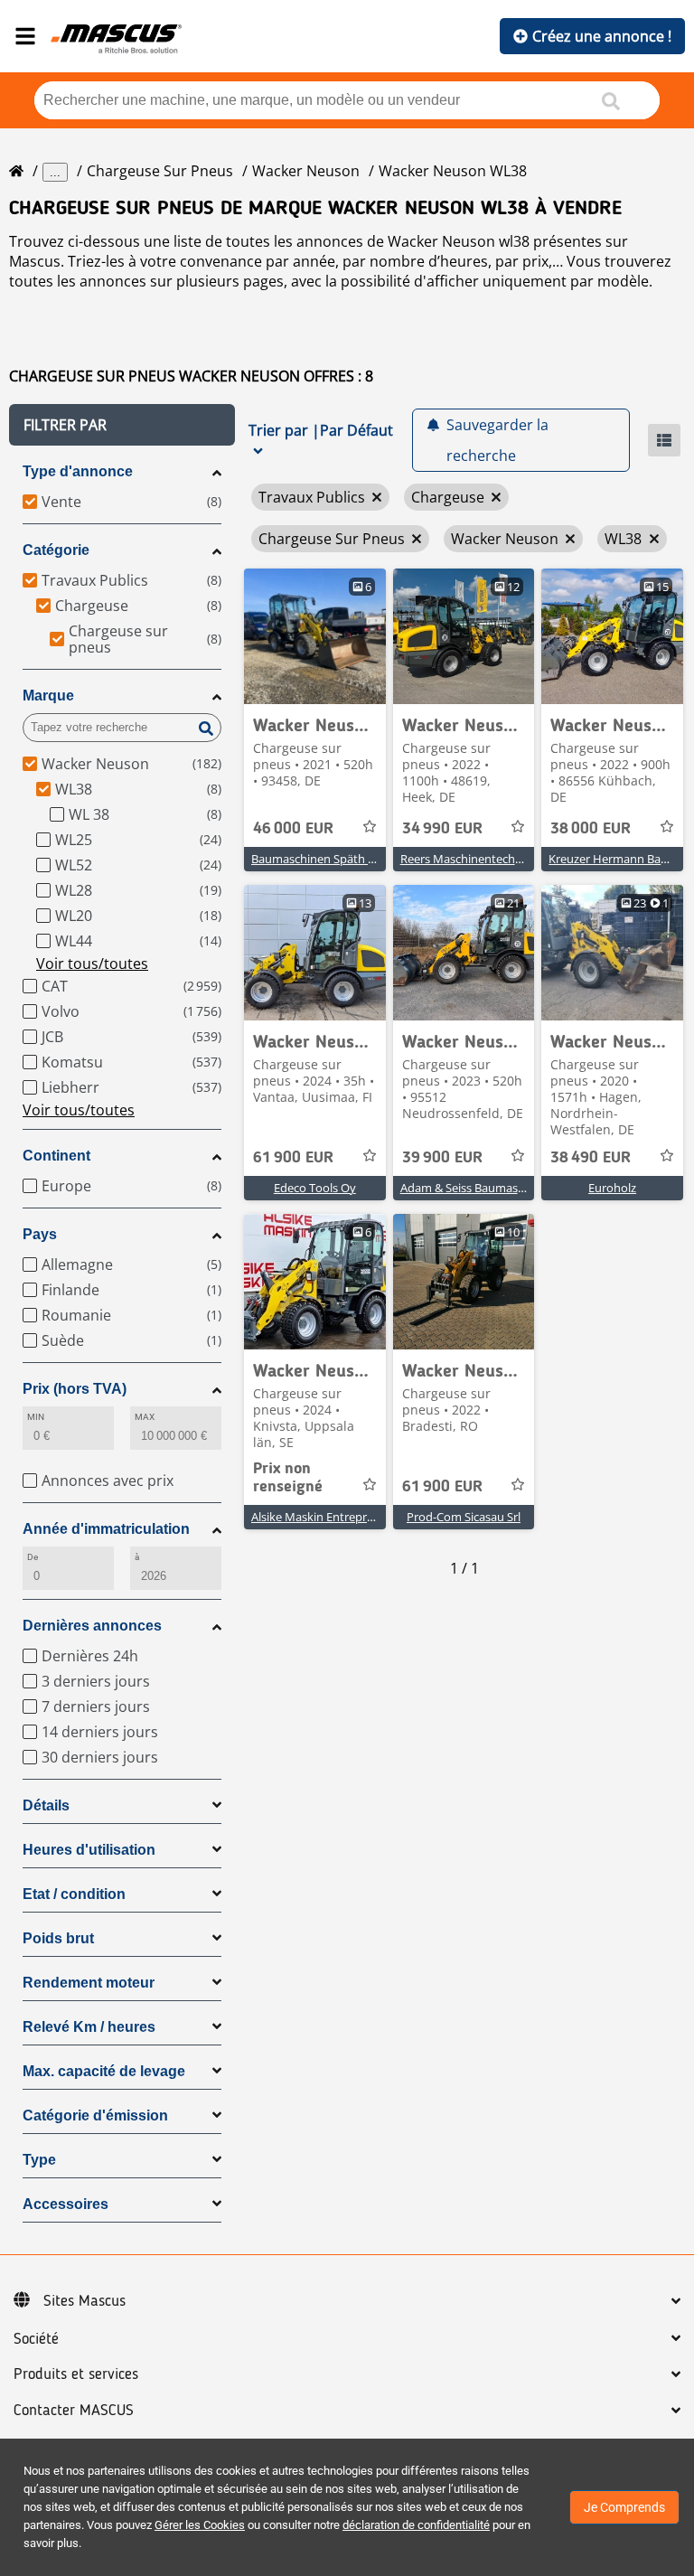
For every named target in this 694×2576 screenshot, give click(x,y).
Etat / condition (74, 1894)
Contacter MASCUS (74, 2411)
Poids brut (58, 1938)
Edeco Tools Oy (315, 1188)
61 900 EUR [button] (293, 1158)
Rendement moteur (89, 1983)
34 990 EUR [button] (442, 829)
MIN (36, 1417)
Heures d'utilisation (89, 1850)
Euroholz (612, 1188)
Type (39, 2160)
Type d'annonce (78, 471)
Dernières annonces (92, 1626)
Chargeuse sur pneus (160, 171)
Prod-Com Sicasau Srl (464, 1517)
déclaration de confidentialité (416, 2525)
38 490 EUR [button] (591, 1158)
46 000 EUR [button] (293, 829)
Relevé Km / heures (89, 2027)
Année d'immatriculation (106, 1529)
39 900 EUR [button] (442, 1158)
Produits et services (76, 2374)
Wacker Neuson (306, 171)
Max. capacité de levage (104, 2071)
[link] (315, 636)
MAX (145, 1417)
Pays (40, 1234)
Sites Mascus (84, 2301)
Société (36, 2339)
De (33, 1557)
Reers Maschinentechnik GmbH (485, 859)
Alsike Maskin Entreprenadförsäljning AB (359, 1517)
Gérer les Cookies (200, 2525)
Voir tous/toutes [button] (92, 964)
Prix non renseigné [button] (288, 1478)
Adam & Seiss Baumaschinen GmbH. (497, 1188)
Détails (46, 1805)
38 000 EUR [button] (591, 829)
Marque (48, 696)
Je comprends (624, 2507)
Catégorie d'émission (95, 2115)
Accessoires (66, 2204)
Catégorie (56, 550)
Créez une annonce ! (602, 36)
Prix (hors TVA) (75, 1389)
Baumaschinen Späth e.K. (319, 859)
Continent (56, 1156)
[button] (122, 425)
